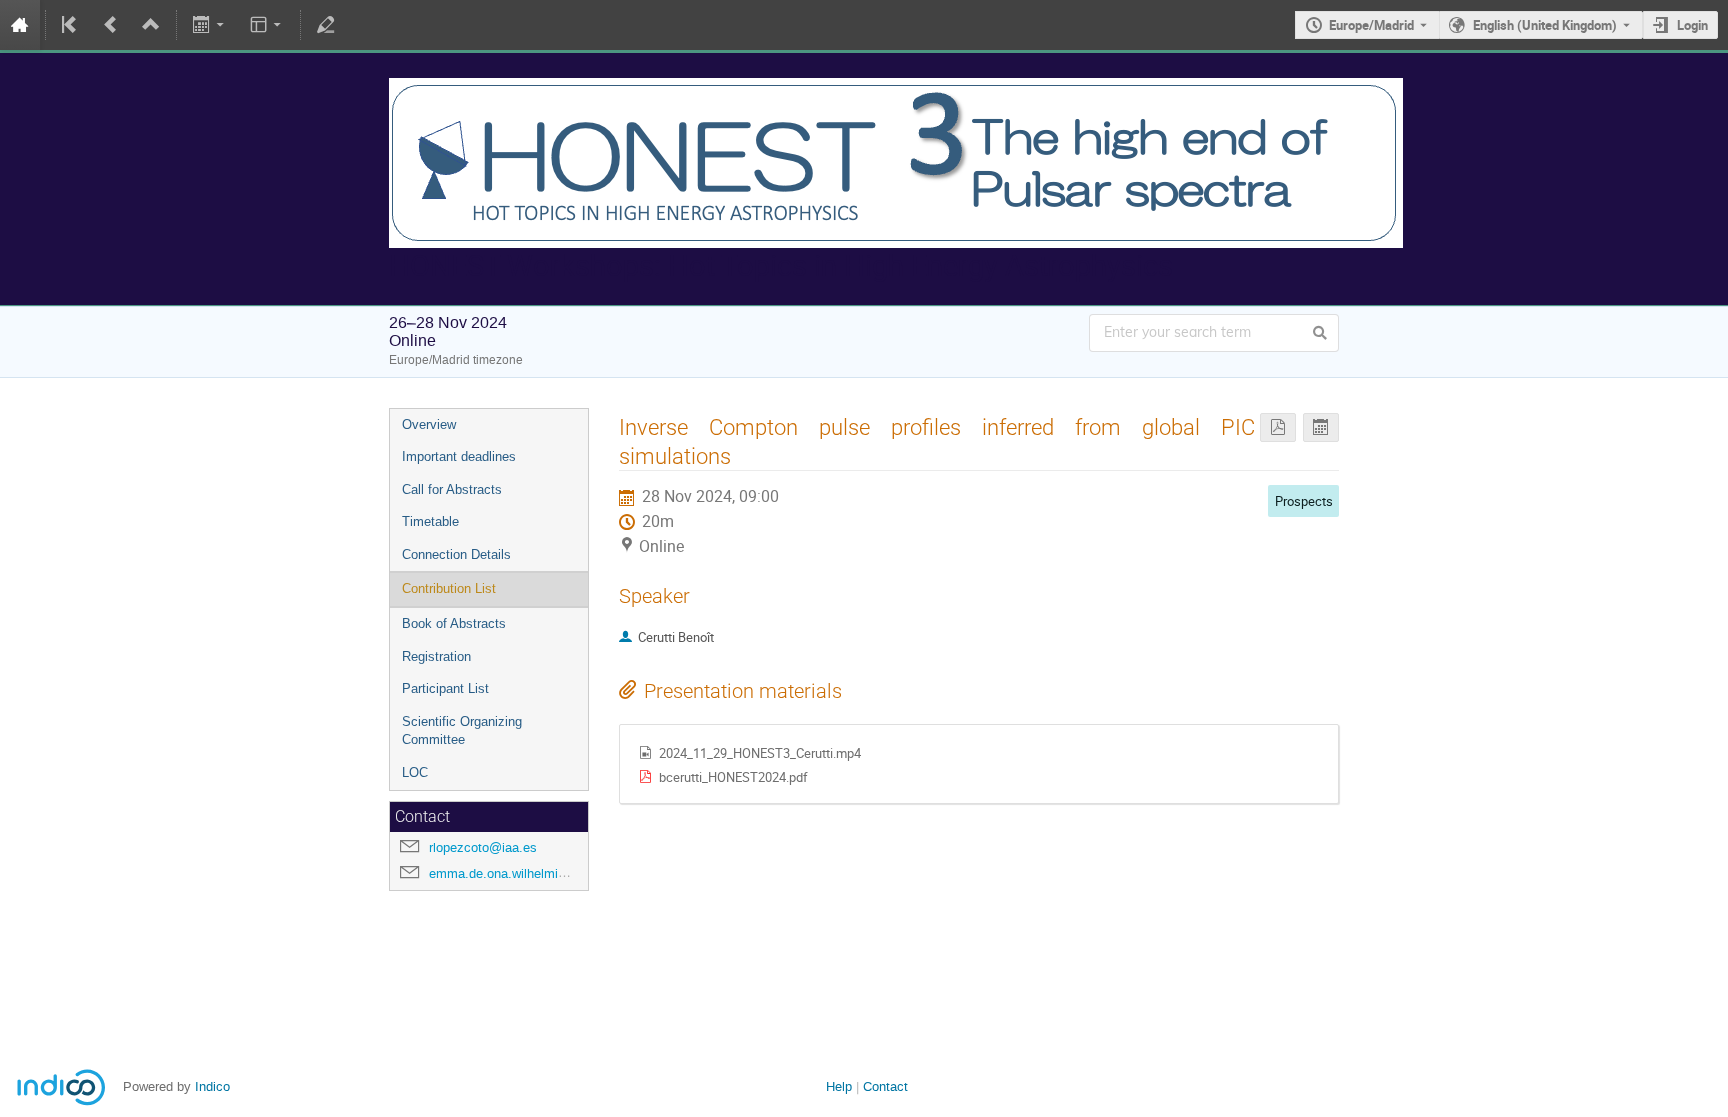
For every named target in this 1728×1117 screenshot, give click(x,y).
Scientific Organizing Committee (462, 731)
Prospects (1304, 501)
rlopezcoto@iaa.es (483, 847)
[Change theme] (266, 25)
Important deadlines (459, 456)
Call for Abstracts (452, 489)
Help (839, 1086)
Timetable (430, 521)
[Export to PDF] (1278, 427)
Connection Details (456, 554)
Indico (212, 1086)
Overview (429, 424)
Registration (436, 656)
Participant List (445, 688)
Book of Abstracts (454, 623)
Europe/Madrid (1371, 25)
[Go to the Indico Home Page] (20, 25)
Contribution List (449, 588)
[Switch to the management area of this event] (326, 25)
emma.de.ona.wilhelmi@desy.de (522, 873)
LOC (415, 772)
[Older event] (111, 25)
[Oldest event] (71, 25)
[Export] (210, 25)
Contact (885, 1086)
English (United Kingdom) (1545, 25)
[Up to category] (151, 25)
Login (1692, 25)
